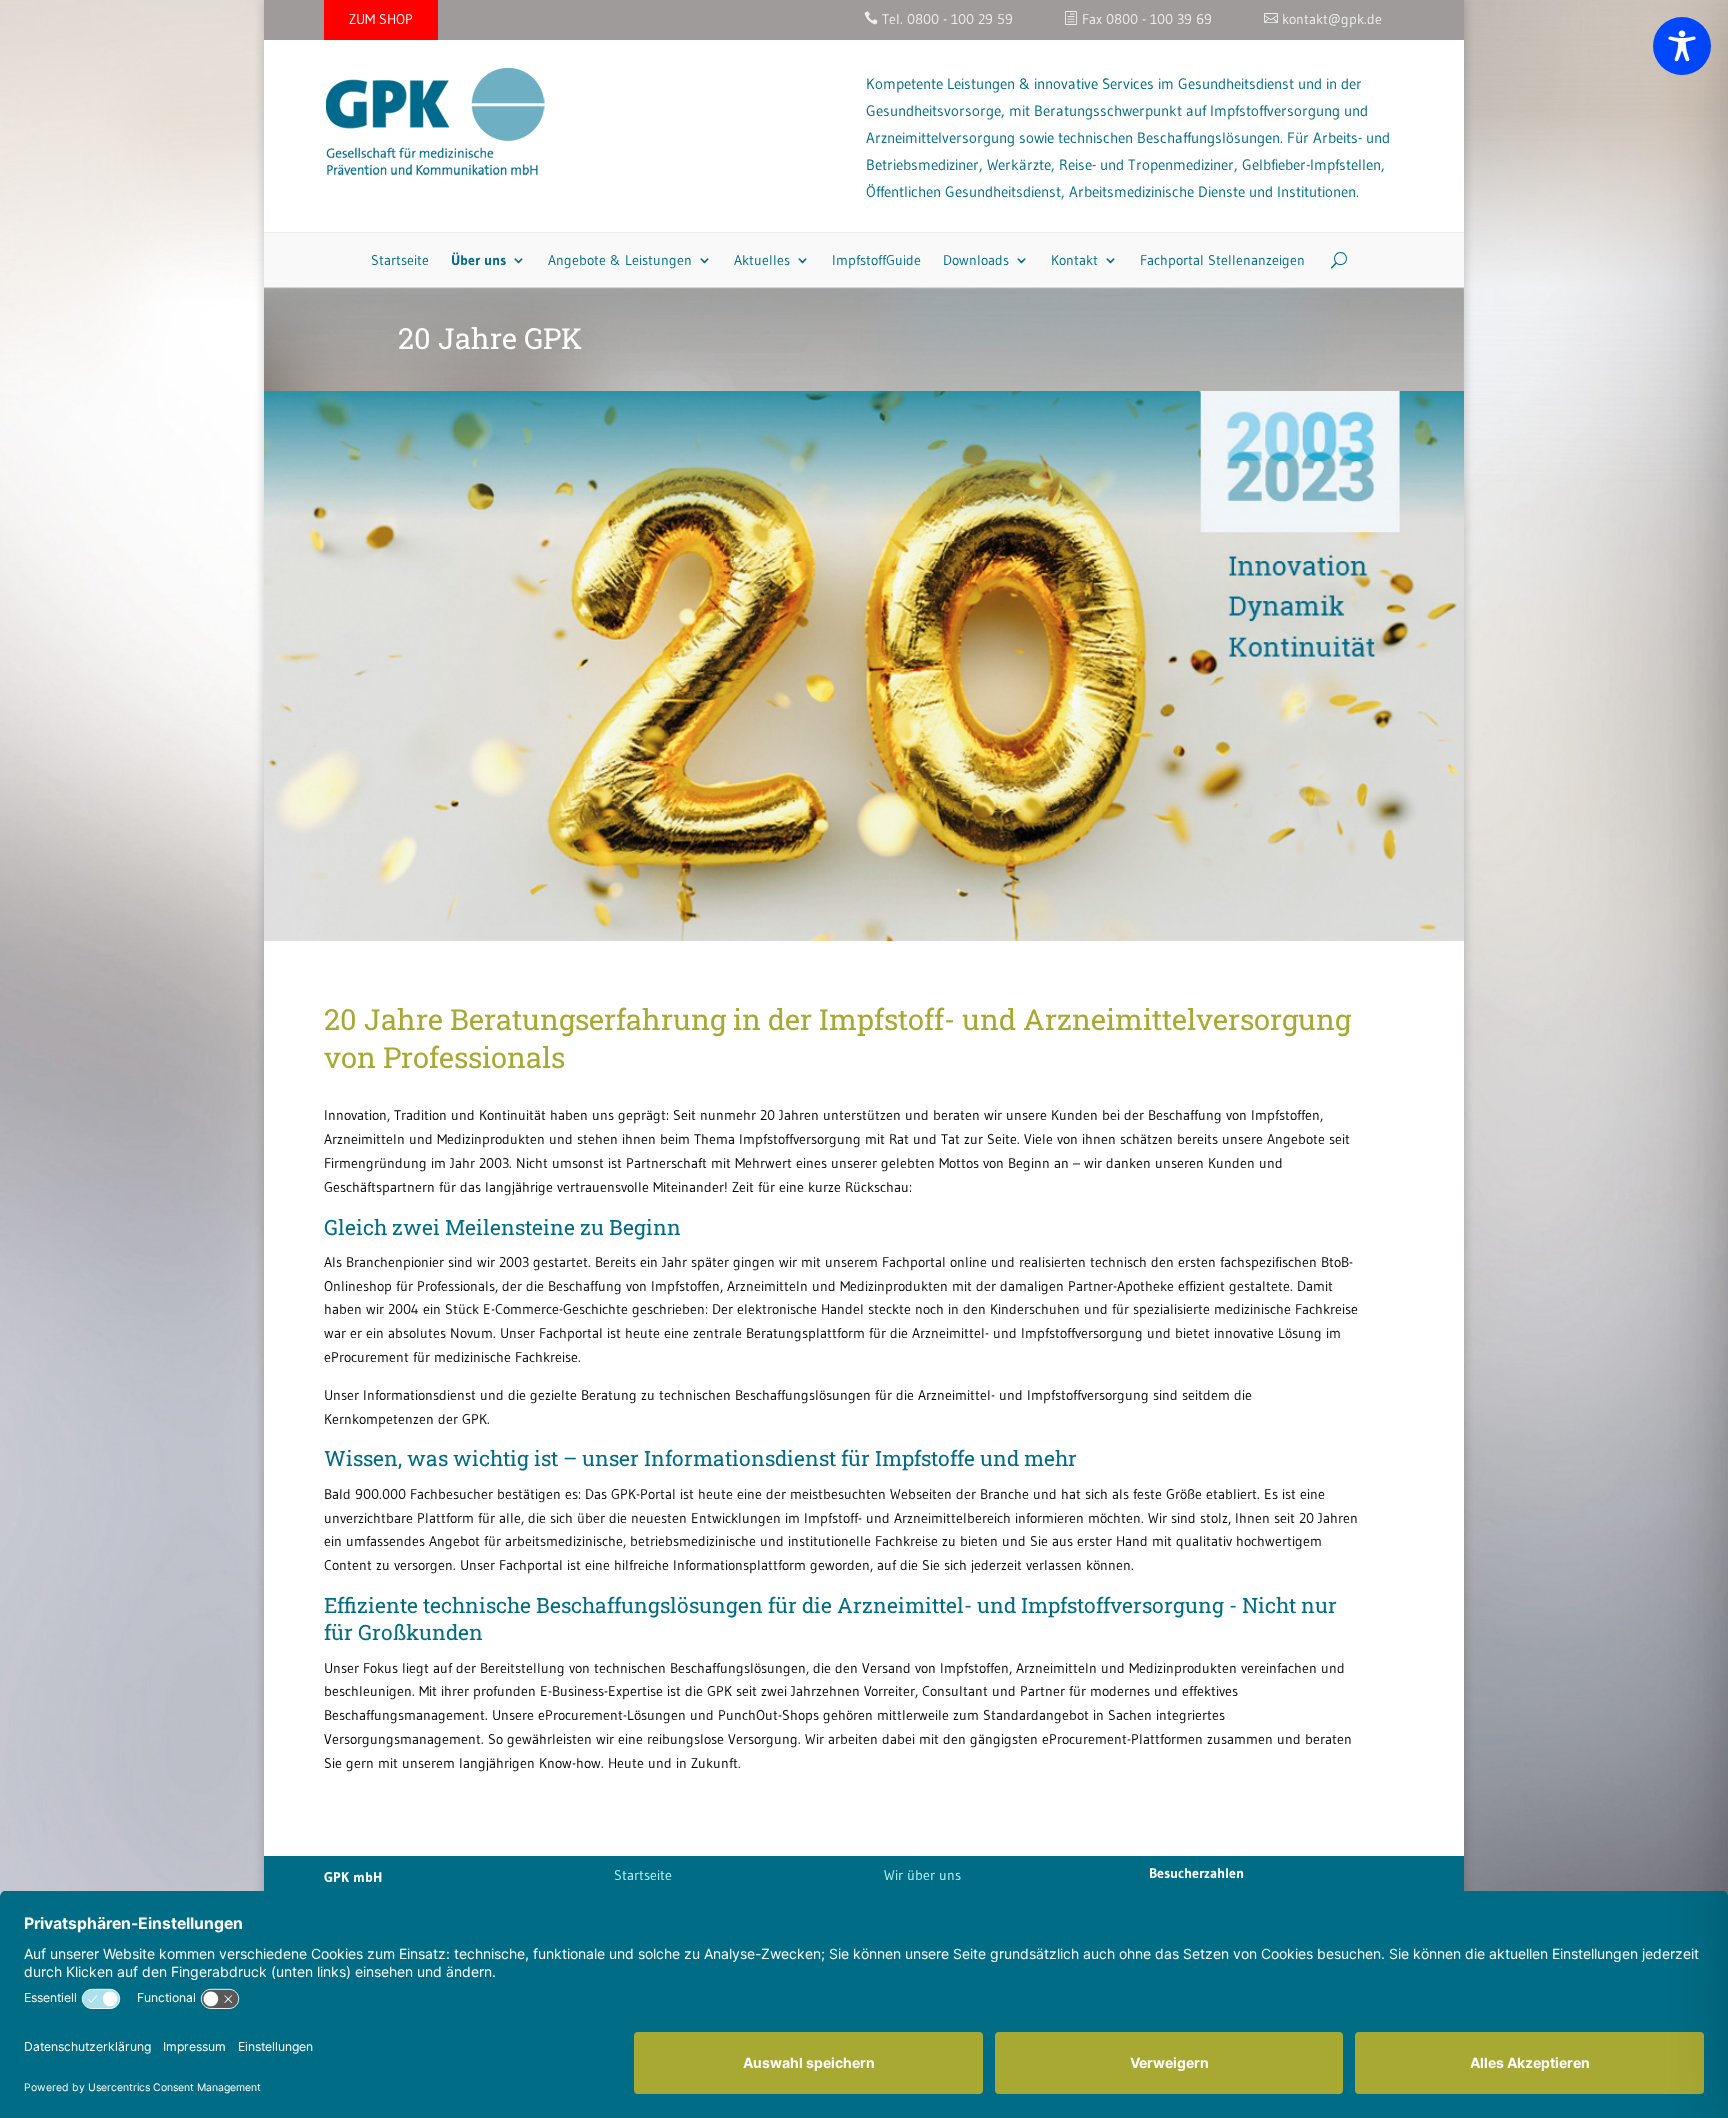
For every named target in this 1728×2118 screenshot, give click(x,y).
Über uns (478, 260)
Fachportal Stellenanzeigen (1222, 260)
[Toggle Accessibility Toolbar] (1682, 46)
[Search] (1331, 260)
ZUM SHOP (381, 19)
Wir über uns (922, 1875)
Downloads (976, 260)
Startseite (400, 260)
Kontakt (1074, 260)
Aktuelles (762, 260)
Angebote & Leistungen (620, 260)
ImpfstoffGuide (876, 260)
